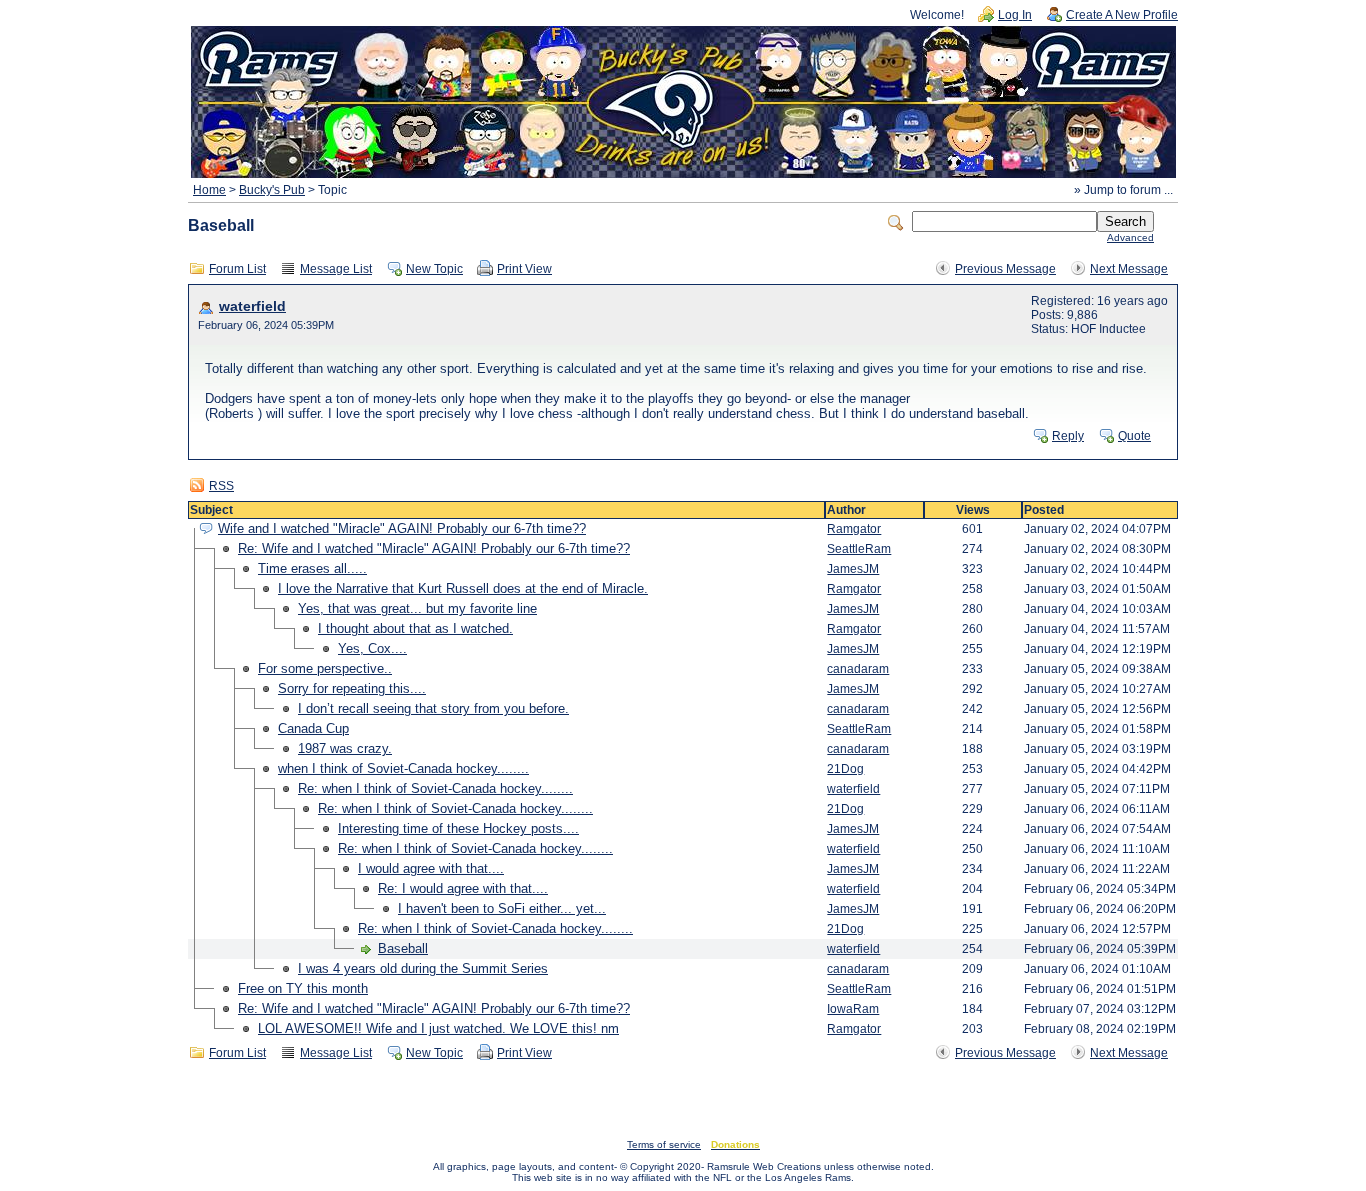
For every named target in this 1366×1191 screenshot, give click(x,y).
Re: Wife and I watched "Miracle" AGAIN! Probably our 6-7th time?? (434, 548)
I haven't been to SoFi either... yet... (502, 908)
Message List (336, 269)
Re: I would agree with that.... (463, 888)
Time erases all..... (312, 568)
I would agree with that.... (431, 868)
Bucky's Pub (272, 190)
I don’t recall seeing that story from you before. (433, 708)
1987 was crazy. (345, 748)
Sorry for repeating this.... (352, 688)
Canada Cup (313, 728)
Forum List (237, 269)
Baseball (403, 948)
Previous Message (1005, 269)
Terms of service (664, 1144)
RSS (221, 486)
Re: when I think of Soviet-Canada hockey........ (435, 788)
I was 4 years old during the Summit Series (423, 968)
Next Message (1129, 269)
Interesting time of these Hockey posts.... (458, 828)
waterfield (252, 306)
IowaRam (853, 1009)
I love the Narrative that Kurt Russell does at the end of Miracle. (463, 588)
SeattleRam (859, 549)
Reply (1068, 436)
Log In (1015, 15)
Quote (1134, 436)
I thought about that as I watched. (415, 628)
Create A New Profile (1122, 15)
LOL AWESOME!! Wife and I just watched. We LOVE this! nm (438, 1028)
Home (209, 190)
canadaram (858, 669)
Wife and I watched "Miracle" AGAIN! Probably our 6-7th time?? (402, 528)
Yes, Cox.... (372, 648)
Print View (524, 269)
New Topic (434, 269)
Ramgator (854, 529)
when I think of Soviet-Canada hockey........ (403, 768)
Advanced (1130, 237)
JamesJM (853, 569)
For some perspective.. (325, 668)
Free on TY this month (303, 988)
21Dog (845, 769)
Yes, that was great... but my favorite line (417, 608)
